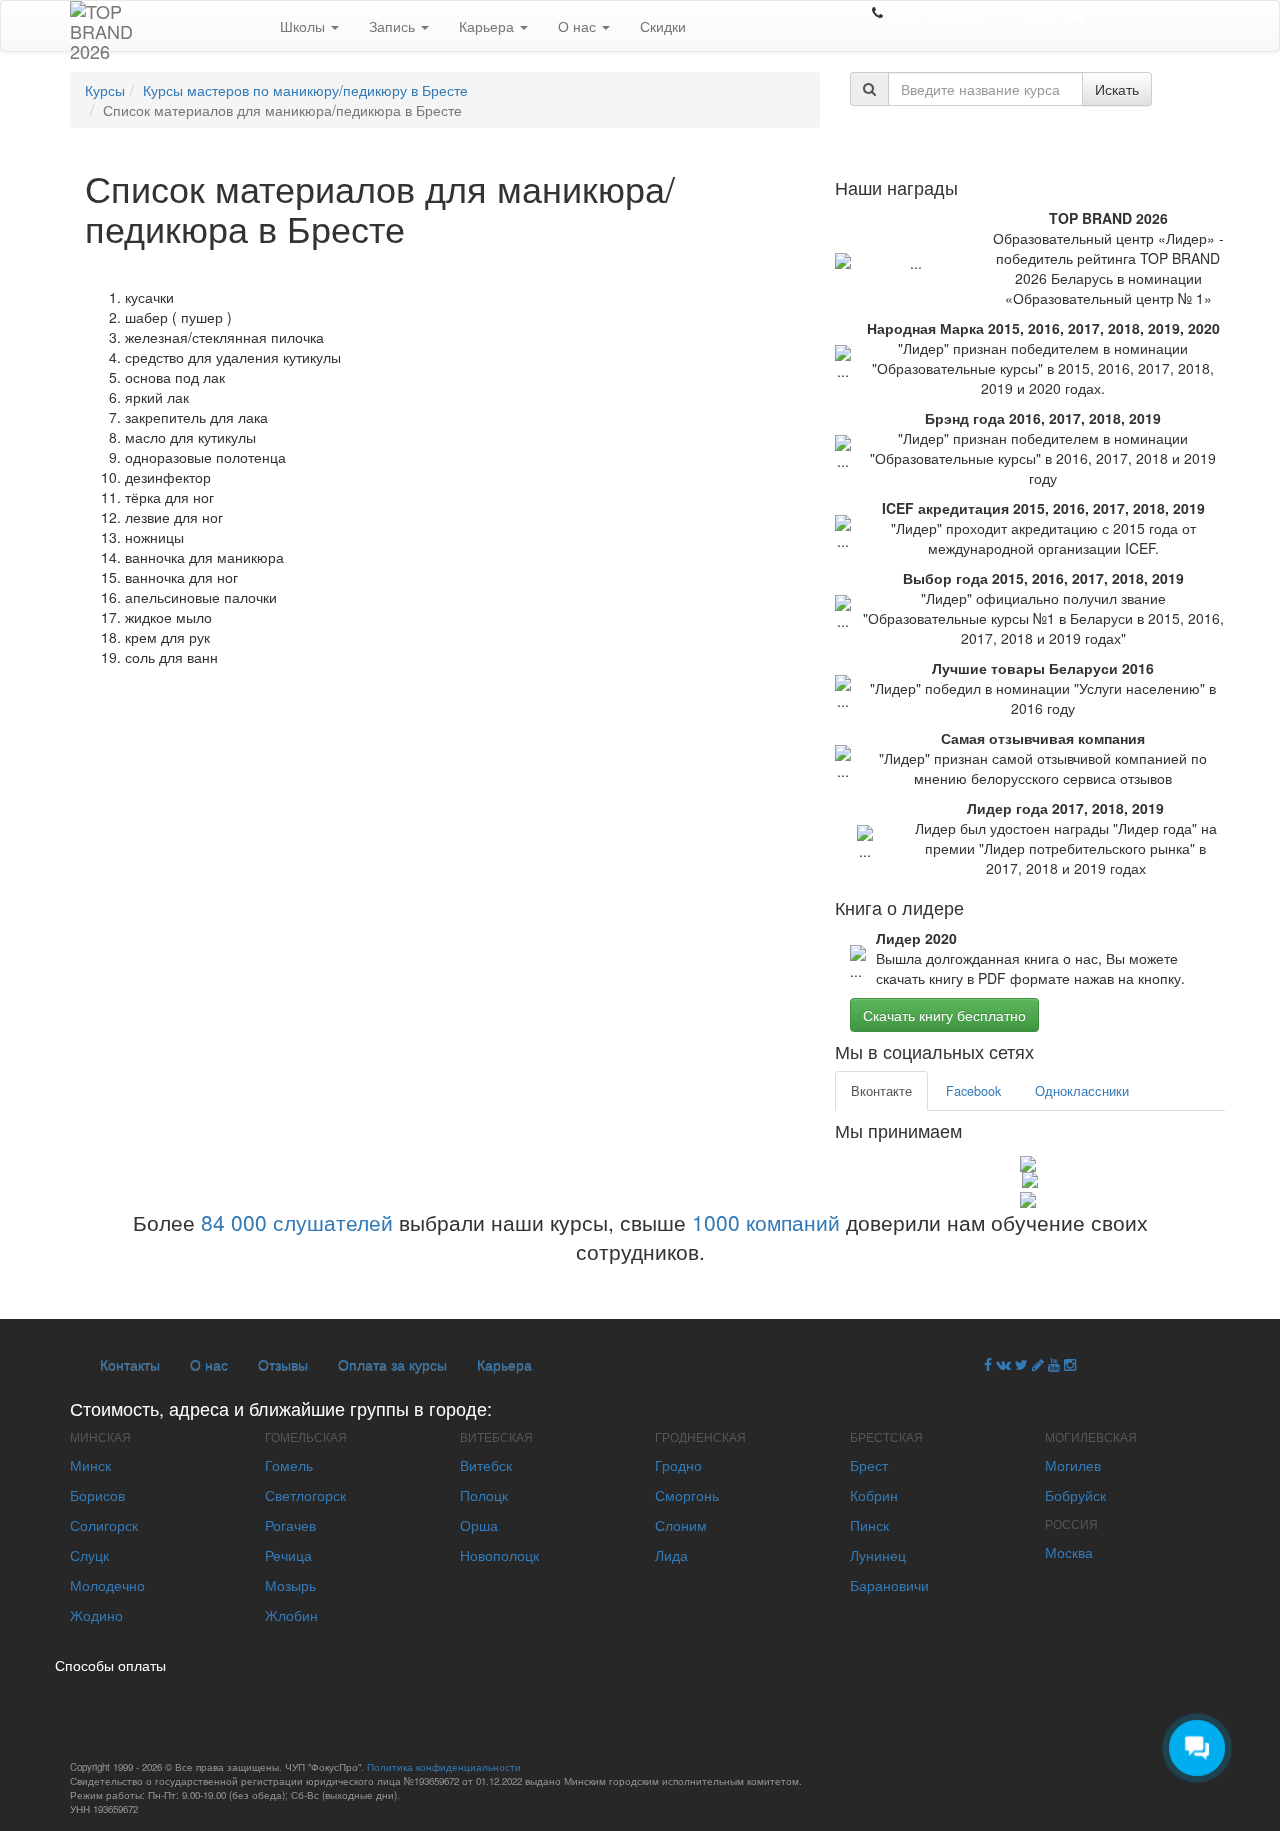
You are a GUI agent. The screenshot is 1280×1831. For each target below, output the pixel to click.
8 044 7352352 (935, 12)
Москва (1069, 1552)
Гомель (289, 1465)
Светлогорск (305, 1495)
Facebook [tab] (973, 1091)
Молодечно (107, 1585)
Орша (479, 1525)
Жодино (96, 1615)
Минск (90, 1465)
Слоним (681, 1525)
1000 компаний (766, 1222)
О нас (579, 26)
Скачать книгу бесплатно (944, 1015)
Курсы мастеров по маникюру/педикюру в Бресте (305, 90)
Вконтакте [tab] (881, 1091)
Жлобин (291, 1615)
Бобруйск (1075, 1495)
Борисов (97, 1495)
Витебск (486, 1465)
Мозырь (290, 1585)
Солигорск (104, 1525)
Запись (394, 26)
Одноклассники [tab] (1082, 1091)
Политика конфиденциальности (444, 1767)
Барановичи (889, 1585)
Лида (671, 1555)
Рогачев (290, 1525)
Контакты (130, 1364)
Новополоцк (499, 1555)
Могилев (1073, 1465)
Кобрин (874, 1495)
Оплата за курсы (392, 1364)
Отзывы (283, 1364)
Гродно (678, 1465)
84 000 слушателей (297, 1222)
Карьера (488, 26)
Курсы (105, 90)
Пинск (869, 1525)
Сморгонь (687, 1495)
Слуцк (89, 1555)
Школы (304, 26)
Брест (869, 1465)
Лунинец (878, 1555)
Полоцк (484, 1495)
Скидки (663, 26)
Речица (288, 1555)
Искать (1117, 89)
